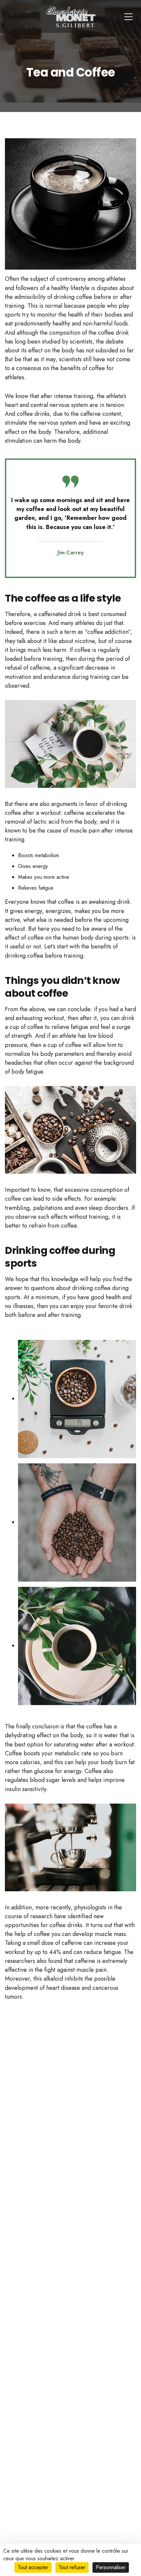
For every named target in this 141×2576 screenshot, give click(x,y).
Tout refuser (72, 2567)
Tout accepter (33, 2567)
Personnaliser (111, 2567)
